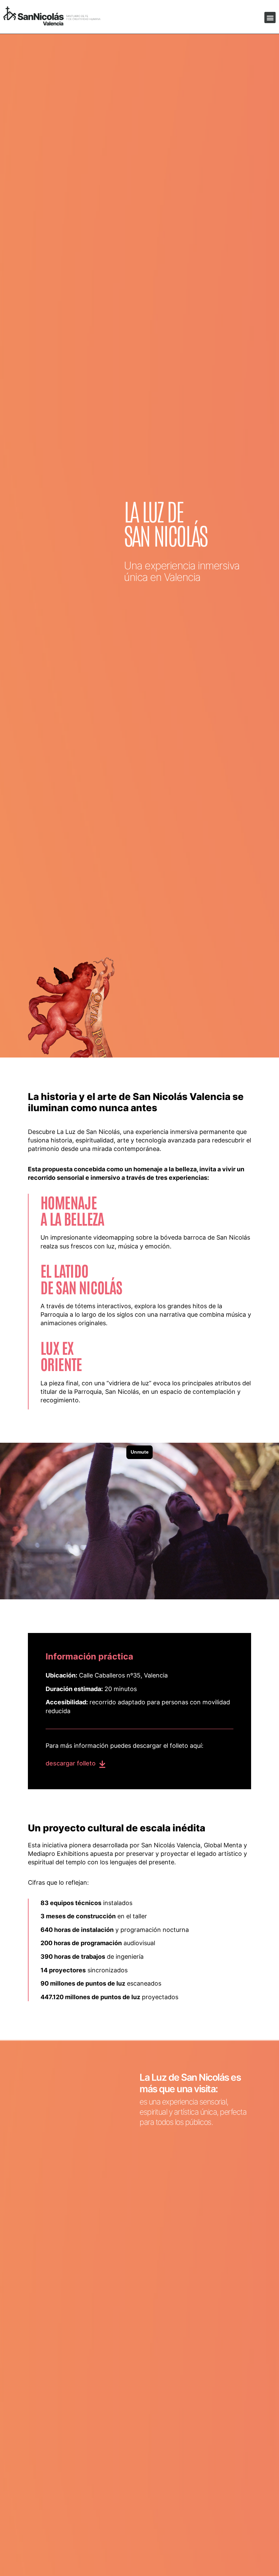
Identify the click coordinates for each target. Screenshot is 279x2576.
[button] (270, 17)
